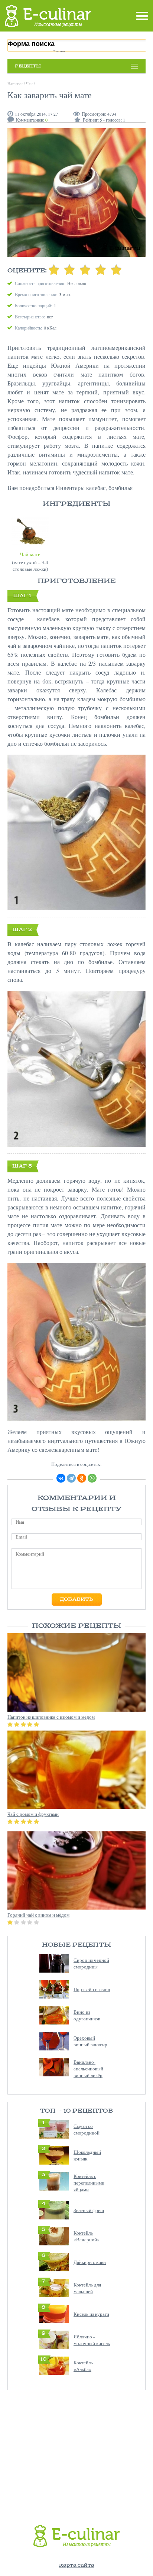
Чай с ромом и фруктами (33, 1814)
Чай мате (30, 554)
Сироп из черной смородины (91, 1963)
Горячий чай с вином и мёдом (38, 1915)
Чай (29, 84)
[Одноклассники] (82, 1478)
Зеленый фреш (89, 2210)
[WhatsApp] (92, 1478)
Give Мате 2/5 (69, 269)
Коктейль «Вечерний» (87, 2236)
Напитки (15, 84)
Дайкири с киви (90, 2262)
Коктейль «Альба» (83, 2366)
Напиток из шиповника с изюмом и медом (51, 1717)
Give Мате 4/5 (101, 269)
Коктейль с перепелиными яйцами (89, 2183)
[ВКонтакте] (61, 1478)
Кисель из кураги (91, 2314)
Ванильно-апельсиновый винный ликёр (88, 2069)
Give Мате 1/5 (54, 269)
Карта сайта (77, 2565)
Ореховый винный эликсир (90, 2041)
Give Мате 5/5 (116, 269)
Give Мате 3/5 (85, 269)
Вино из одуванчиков (87, 2015)
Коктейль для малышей (87, 2288)
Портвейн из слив (92, 1989)
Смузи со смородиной (87, 2129)
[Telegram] (71, 1478)
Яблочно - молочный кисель (92, 2340)
